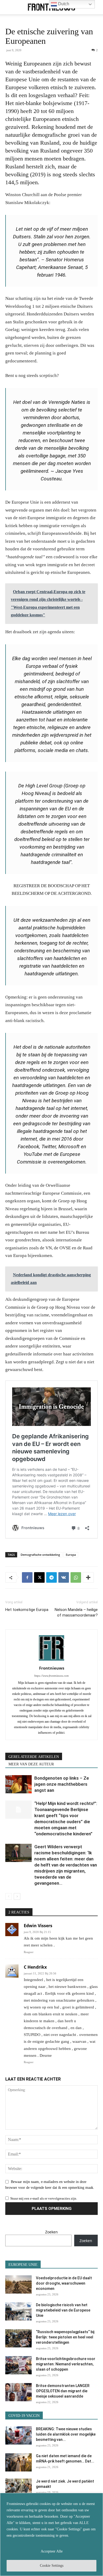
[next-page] (17, 1896)
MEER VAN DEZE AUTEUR (31, 1764)
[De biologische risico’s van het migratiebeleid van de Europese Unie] (18, 2311)
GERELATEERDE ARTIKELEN (34, 1757)
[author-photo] (51, 1661)
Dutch (63, 4)
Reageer (29, 1952)
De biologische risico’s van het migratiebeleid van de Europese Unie (63, 2310)
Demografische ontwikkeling (40, 1555)
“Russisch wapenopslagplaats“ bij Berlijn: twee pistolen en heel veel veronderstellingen (65, 2337)
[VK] (64, 1577)
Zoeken (51, 2232)
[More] (88, 1577)
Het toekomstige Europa (27, 1610)
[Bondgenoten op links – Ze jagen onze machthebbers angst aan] (18, 1784)
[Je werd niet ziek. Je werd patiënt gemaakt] (18, 2488)
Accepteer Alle (52, 2551)
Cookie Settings (52, 2566)
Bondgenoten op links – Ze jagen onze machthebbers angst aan (62, 1784)
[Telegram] (51, 1577)
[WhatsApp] (76, 1577)
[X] (39, 1577)
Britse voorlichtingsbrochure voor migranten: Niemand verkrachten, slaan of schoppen (66, 2364)
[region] (51, 2534)
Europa (71, 1555)
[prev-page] (9, 1896)
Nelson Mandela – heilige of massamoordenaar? (76, 1612)
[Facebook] (27, 1577)
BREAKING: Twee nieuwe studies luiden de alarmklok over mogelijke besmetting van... (66, 2434)
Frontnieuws (52, 1668)
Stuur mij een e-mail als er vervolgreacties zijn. (44, 2198)
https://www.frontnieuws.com (51, 1676)
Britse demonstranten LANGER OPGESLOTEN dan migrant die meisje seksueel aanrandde (63, 2391)
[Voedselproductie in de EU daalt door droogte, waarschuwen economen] (18, 2284)
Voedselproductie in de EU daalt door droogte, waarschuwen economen (64, 2283)
